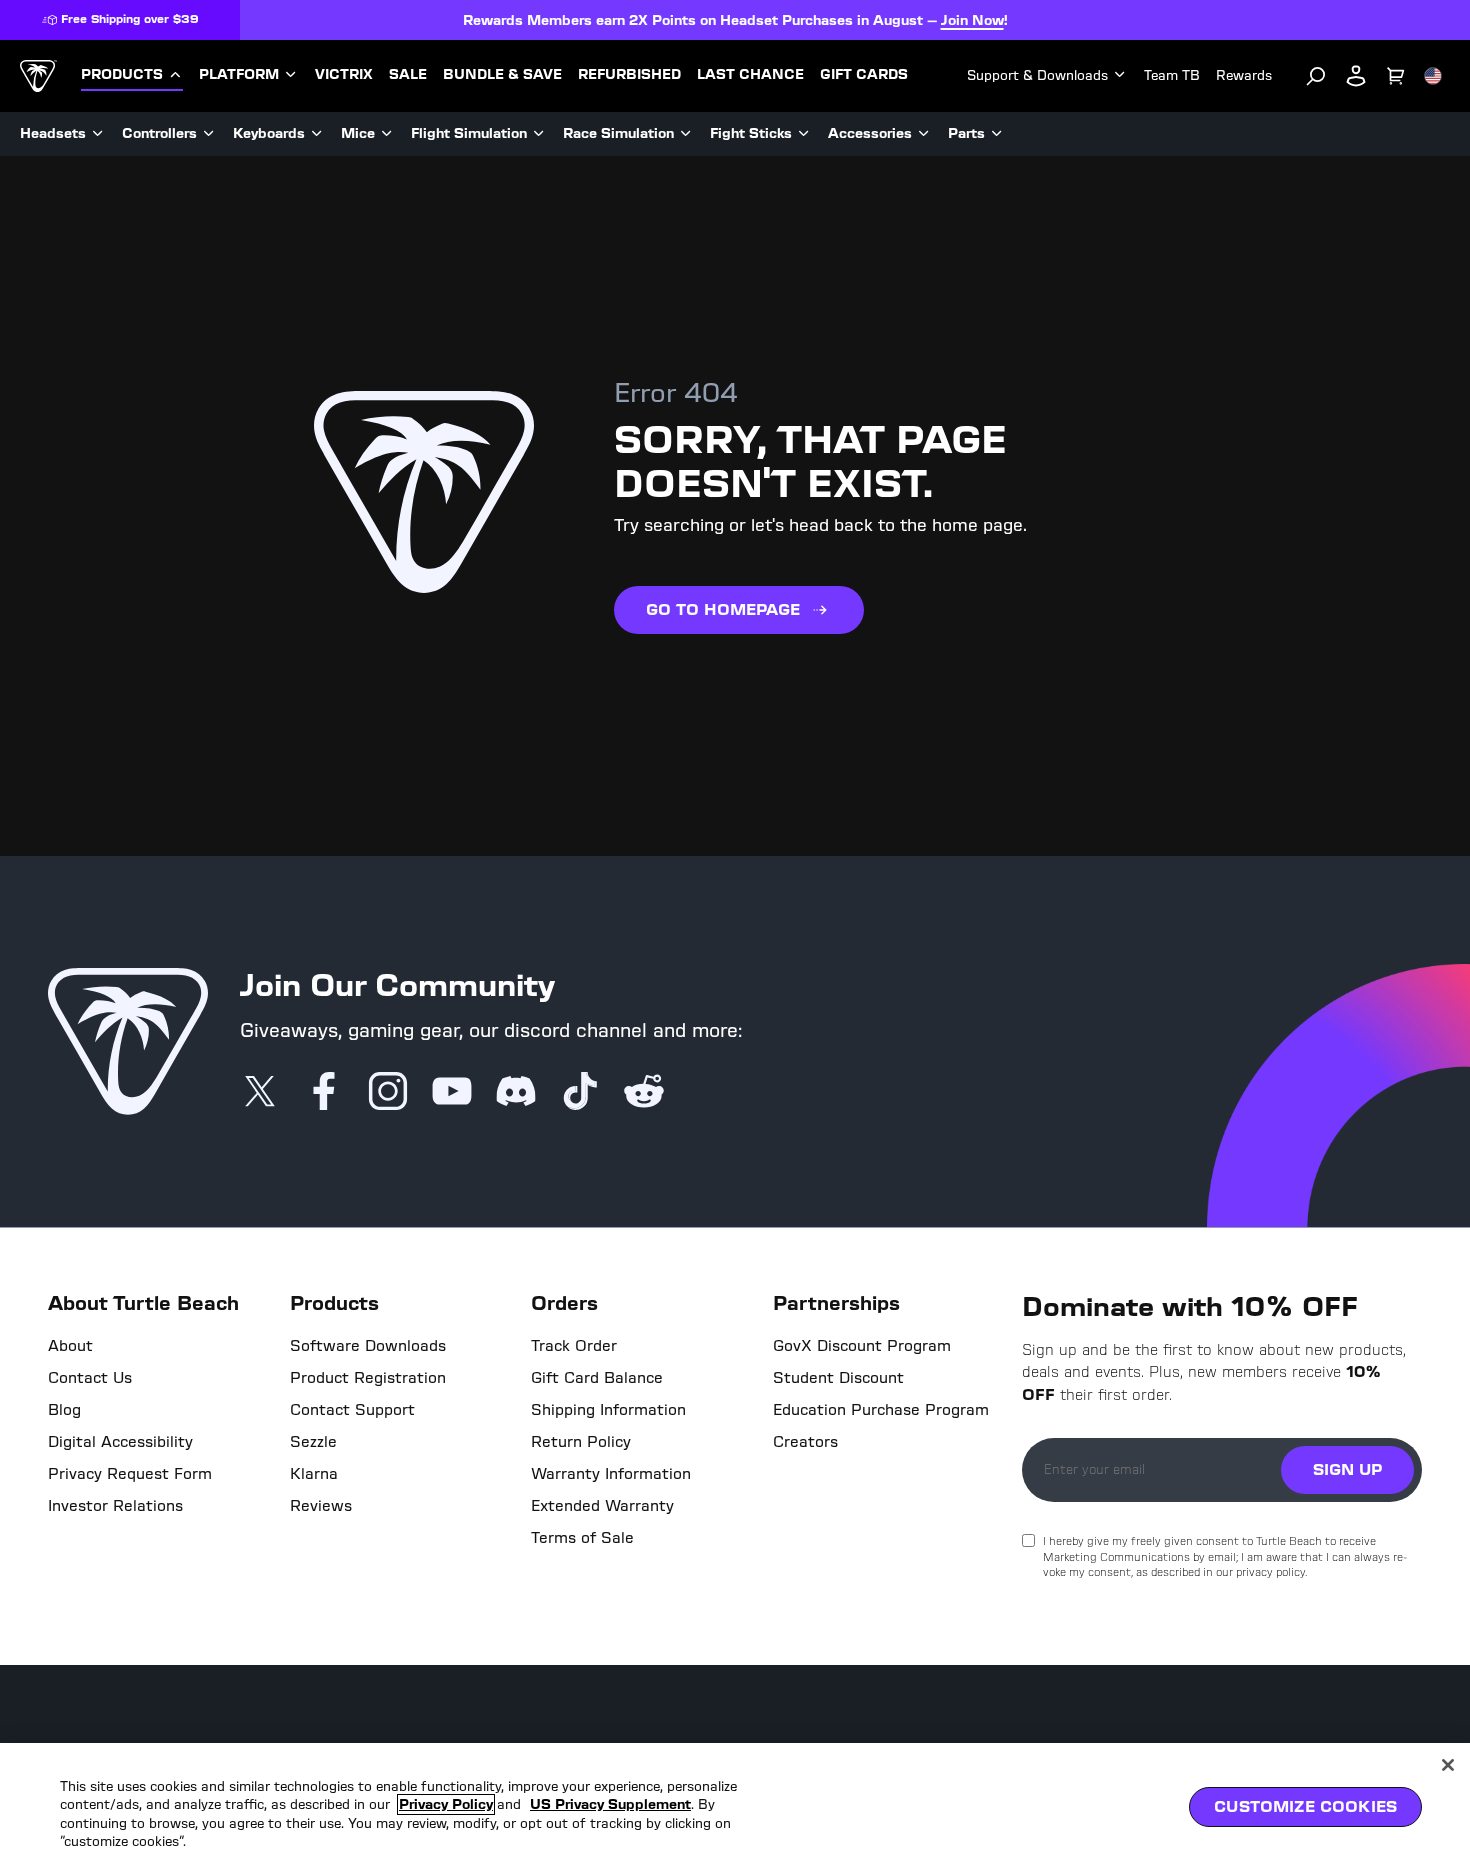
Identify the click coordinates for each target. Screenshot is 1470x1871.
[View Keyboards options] (317, 134)
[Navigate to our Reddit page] (644, 1093)
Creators (805, 1442)
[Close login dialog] (920, 1401)
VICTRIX (344, 75)
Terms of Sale (582, 1538)
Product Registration (368, 1378)
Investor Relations (115, 1506)
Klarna (314, 1474)
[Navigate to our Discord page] (516, 1093)
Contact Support (352, 1410)
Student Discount (838, 1378)
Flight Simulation (469, 133)
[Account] (1356, 76)
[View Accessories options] (924, 134)
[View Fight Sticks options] (804, 134)
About (70, 1346)
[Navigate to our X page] (260, 1093)
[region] (735, 1807)
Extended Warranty (602, 1506)
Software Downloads (368, 1346)
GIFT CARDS (864, 75)
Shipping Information (608, 1410)
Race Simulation (618, 133)
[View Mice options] (387, 134)
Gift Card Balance (597, 1378)
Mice (358, 133)
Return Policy (581, 1442)
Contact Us (90, 1378)
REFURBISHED (629, 75)
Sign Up (1347, 1469)
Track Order (574, 1346)
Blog (64, 1410)
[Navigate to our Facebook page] (324, 1093)
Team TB (1172, 75)
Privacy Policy (446, 1804)
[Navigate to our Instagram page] (388, 1093)
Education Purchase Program (881, 1410)
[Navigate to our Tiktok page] (580, 1093)
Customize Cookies (1305, 1806)
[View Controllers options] (209, 134)
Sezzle (313, 1442)
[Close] (1448, 1765)
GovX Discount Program (862, 1346)
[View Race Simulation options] (686, 134)
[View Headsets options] (98, 134)
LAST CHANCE (750, 75)
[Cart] (1396, 76)
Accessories (870, 133)
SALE (408, 75)
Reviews (321, 1506)
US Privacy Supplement (610, 1804)
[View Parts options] (997, 134)
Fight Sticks (751, 133)
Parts (966, 133)
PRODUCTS (122, 75)
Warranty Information (611, 1474)
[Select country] (1433, 76)
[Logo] (38, 76)
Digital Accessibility (120, 1442)
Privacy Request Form (130, 1474)
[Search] (1316, 76)
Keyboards (269, 133)
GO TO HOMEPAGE (723, 609)
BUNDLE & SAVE (502, 75)
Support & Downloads (1037, 75)
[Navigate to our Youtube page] (452, 1093)
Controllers (159, 133)
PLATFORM (239, 75)
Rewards (1244, 75)
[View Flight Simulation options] (539, 134)
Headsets (53, 133)
